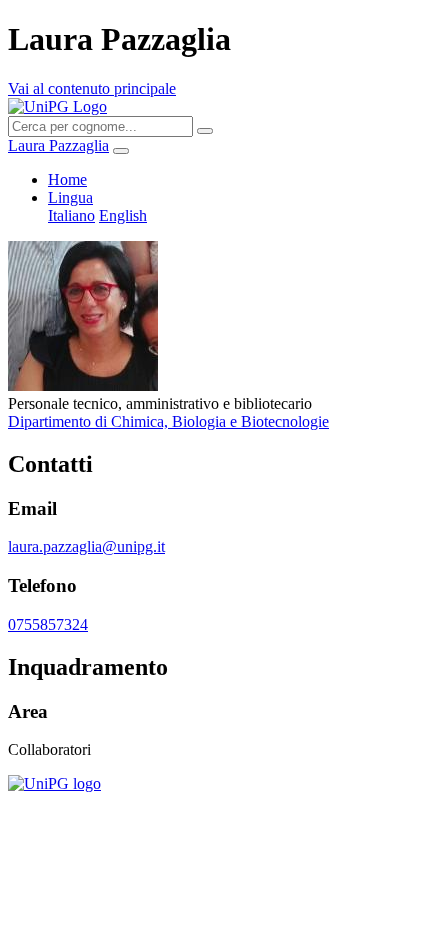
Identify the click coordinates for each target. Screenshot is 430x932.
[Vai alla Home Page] (54, 783)
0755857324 (48, 624)
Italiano (71, 215)
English (123, 215)
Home (67, 179)
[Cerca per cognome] (205, 131)
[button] (70, 197)
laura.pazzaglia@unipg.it (86, 546)
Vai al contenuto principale (92, 88)
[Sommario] (121, 151)
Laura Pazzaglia (58, 145)
